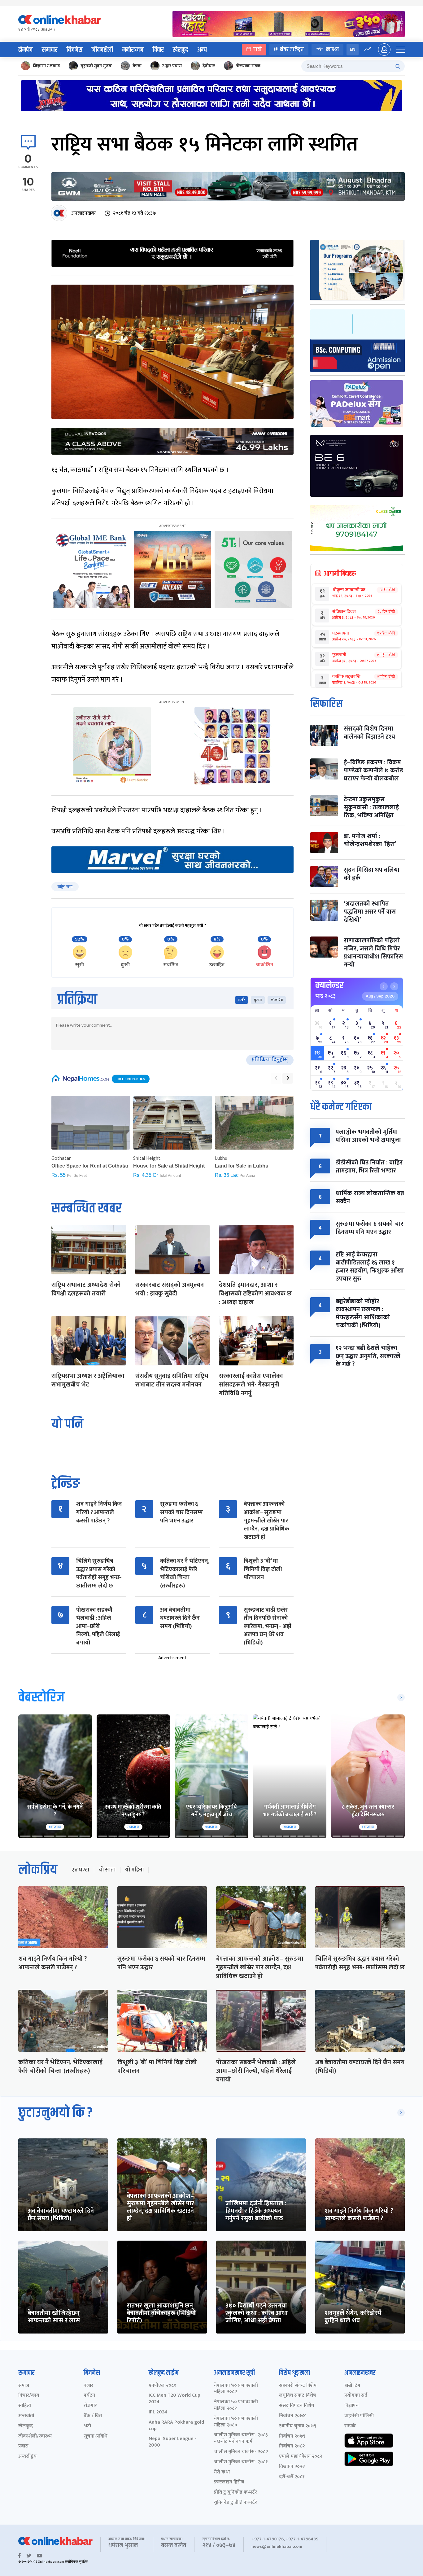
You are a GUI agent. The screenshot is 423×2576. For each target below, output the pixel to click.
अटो (87, 2426)
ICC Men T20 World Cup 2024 (174, 2399)
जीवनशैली (102, 50)
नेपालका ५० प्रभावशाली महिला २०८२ (236, 2389)
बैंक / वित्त (93, 2416)
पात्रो (257, 49)
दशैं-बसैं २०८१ (292, 2477)
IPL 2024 (158, 2412)
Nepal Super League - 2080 (173, 2442)
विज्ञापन (351, 2406)
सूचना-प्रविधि (96, 2436)
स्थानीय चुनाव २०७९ (298, 2426)
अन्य (202, 50)
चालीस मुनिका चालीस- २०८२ (241, 2452)
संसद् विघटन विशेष (297, 2406)
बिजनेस (74, 50)
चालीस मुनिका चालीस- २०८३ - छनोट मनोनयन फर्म (241, 2438)
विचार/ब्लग (29, 2396)
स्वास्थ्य (332, 49)
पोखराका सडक (248, 66)
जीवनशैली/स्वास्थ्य (35, 2436)
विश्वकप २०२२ (292, 2467)
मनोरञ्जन (133, 50)
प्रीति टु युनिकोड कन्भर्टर (235, 2493)
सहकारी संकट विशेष (298, 2386)
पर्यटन (89, 2396)
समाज (24, 2386)
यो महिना (134, 1870)
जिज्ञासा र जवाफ (46, 66)
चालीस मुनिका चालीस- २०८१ (241, 2462)
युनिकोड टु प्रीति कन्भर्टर (235, 2503)
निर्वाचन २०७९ (292, 2436)
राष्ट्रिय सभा (65, 887)
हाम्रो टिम (352, 2386)
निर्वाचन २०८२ (292, 2446)
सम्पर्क (350, 2426)
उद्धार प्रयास (172, 66)
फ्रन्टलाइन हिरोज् (229, 2482)
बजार (88, 2386)
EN (353, 49)
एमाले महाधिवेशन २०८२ (301, 2457)
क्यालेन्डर (329, 985)
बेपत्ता (137, 66)
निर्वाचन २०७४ (292, 2416)
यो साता (107, 1870)
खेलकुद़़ (26, 2426)
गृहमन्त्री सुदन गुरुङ (96, 66)
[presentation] (276, 1078)
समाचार (50, 50)
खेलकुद (180, 50)
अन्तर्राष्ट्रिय (27, 2457)
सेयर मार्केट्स (292, 49)
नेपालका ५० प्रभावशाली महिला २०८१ (236, 2405)
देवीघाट (209, 66)
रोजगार (90, 2406)
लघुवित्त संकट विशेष (297, 2396)
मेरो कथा (222, 2472)
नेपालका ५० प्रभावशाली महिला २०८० (236, 2422)
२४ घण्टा (80, 1870)
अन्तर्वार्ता (26, 2416)
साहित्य (25, 2406)
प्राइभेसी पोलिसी (359, 2416)
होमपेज (25, 50)
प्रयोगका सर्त (356, 2396)
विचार (158, 50)
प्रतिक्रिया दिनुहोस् (270, 1060)
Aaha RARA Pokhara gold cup (176, 2426)
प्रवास (23, 2446)
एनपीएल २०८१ (162, 2386)
